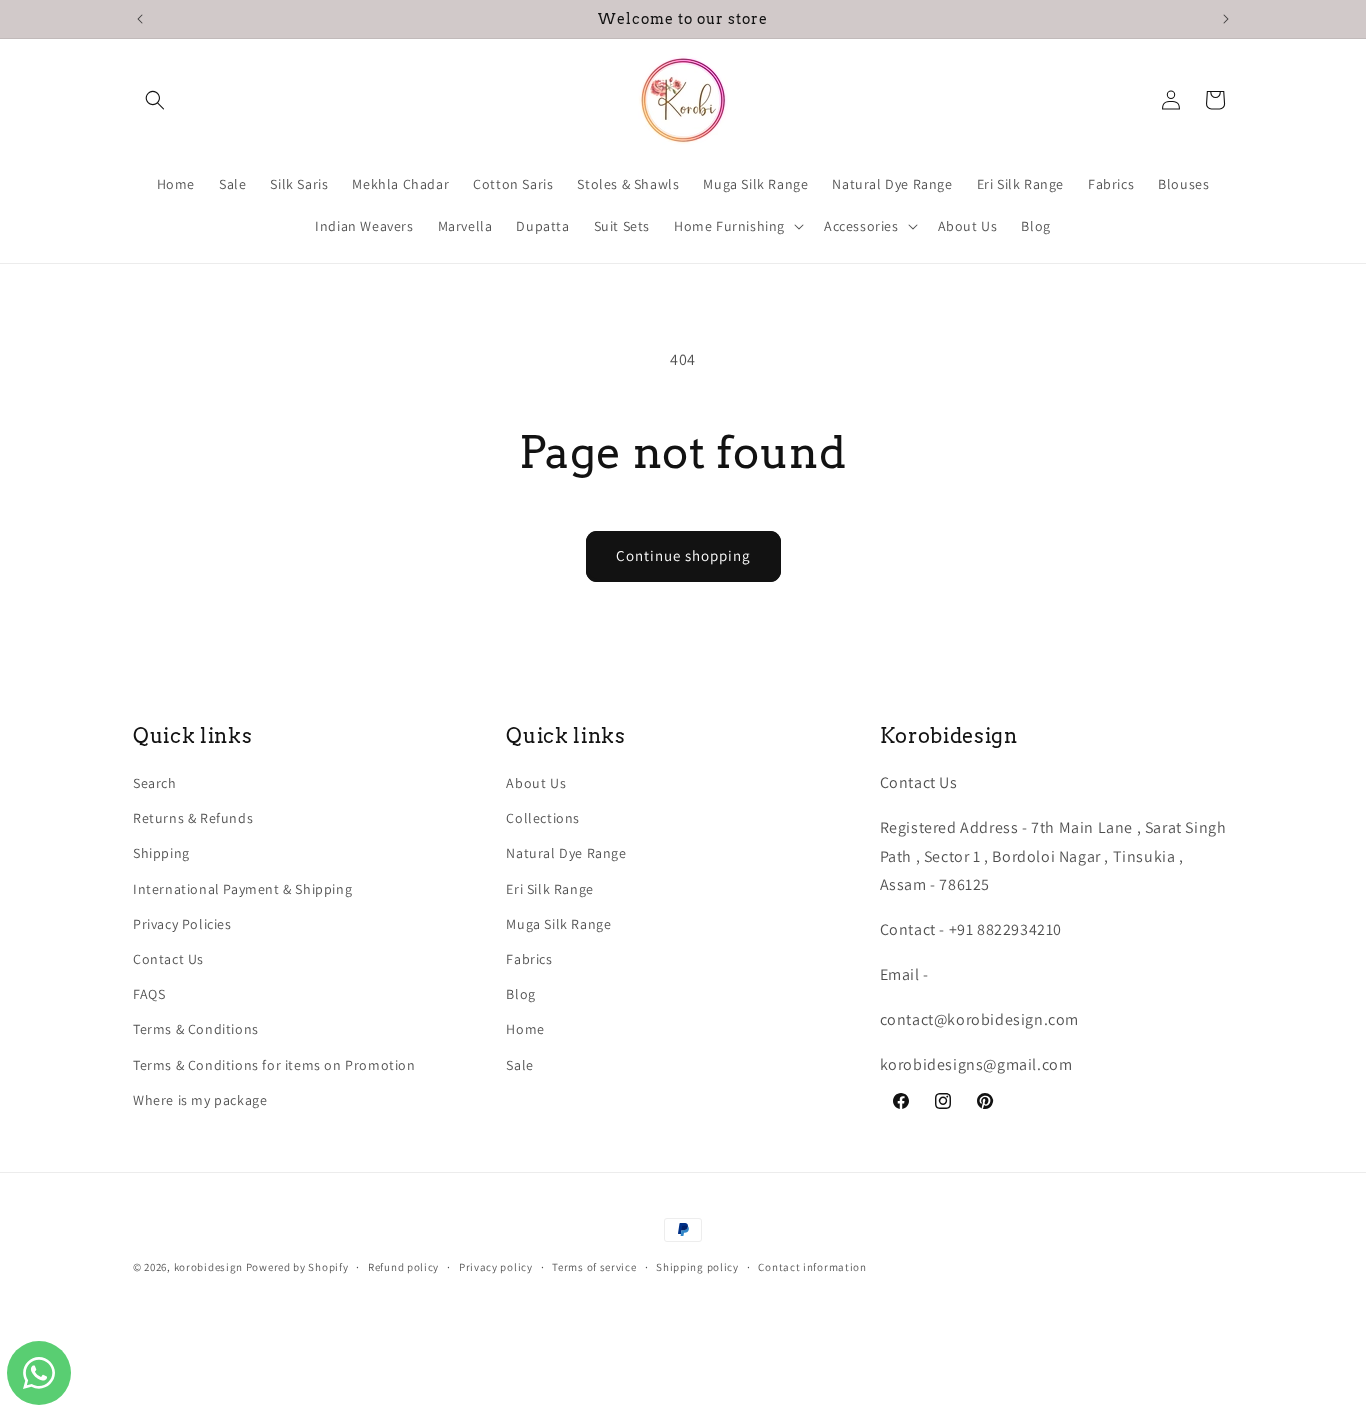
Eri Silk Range (549, 889)
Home (525, 1030)
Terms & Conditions (196, 1030)
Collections (543, 818)
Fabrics (529, 959)
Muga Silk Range (558, 924)
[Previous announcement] (140, 19)
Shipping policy (697, 1266)
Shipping (161, 854)
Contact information (812, 1266)
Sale (519, 1065)
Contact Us (168, 959)
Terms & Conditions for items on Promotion (274, 1065)
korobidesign (208, 1267)
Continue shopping (683, 555)
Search (155, 783)
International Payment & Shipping (242, 889)
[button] (155, 100)
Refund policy (403, 1266)
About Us (536, 783)
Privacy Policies (182, 924)
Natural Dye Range (566, 854)
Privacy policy (496, 1266)
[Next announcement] (1226, 19)
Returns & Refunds (193, 818)
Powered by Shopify (297, 1267)
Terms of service (594, 1266)
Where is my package (200, 1100)
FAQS (149, 994)
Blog (520, 994)
